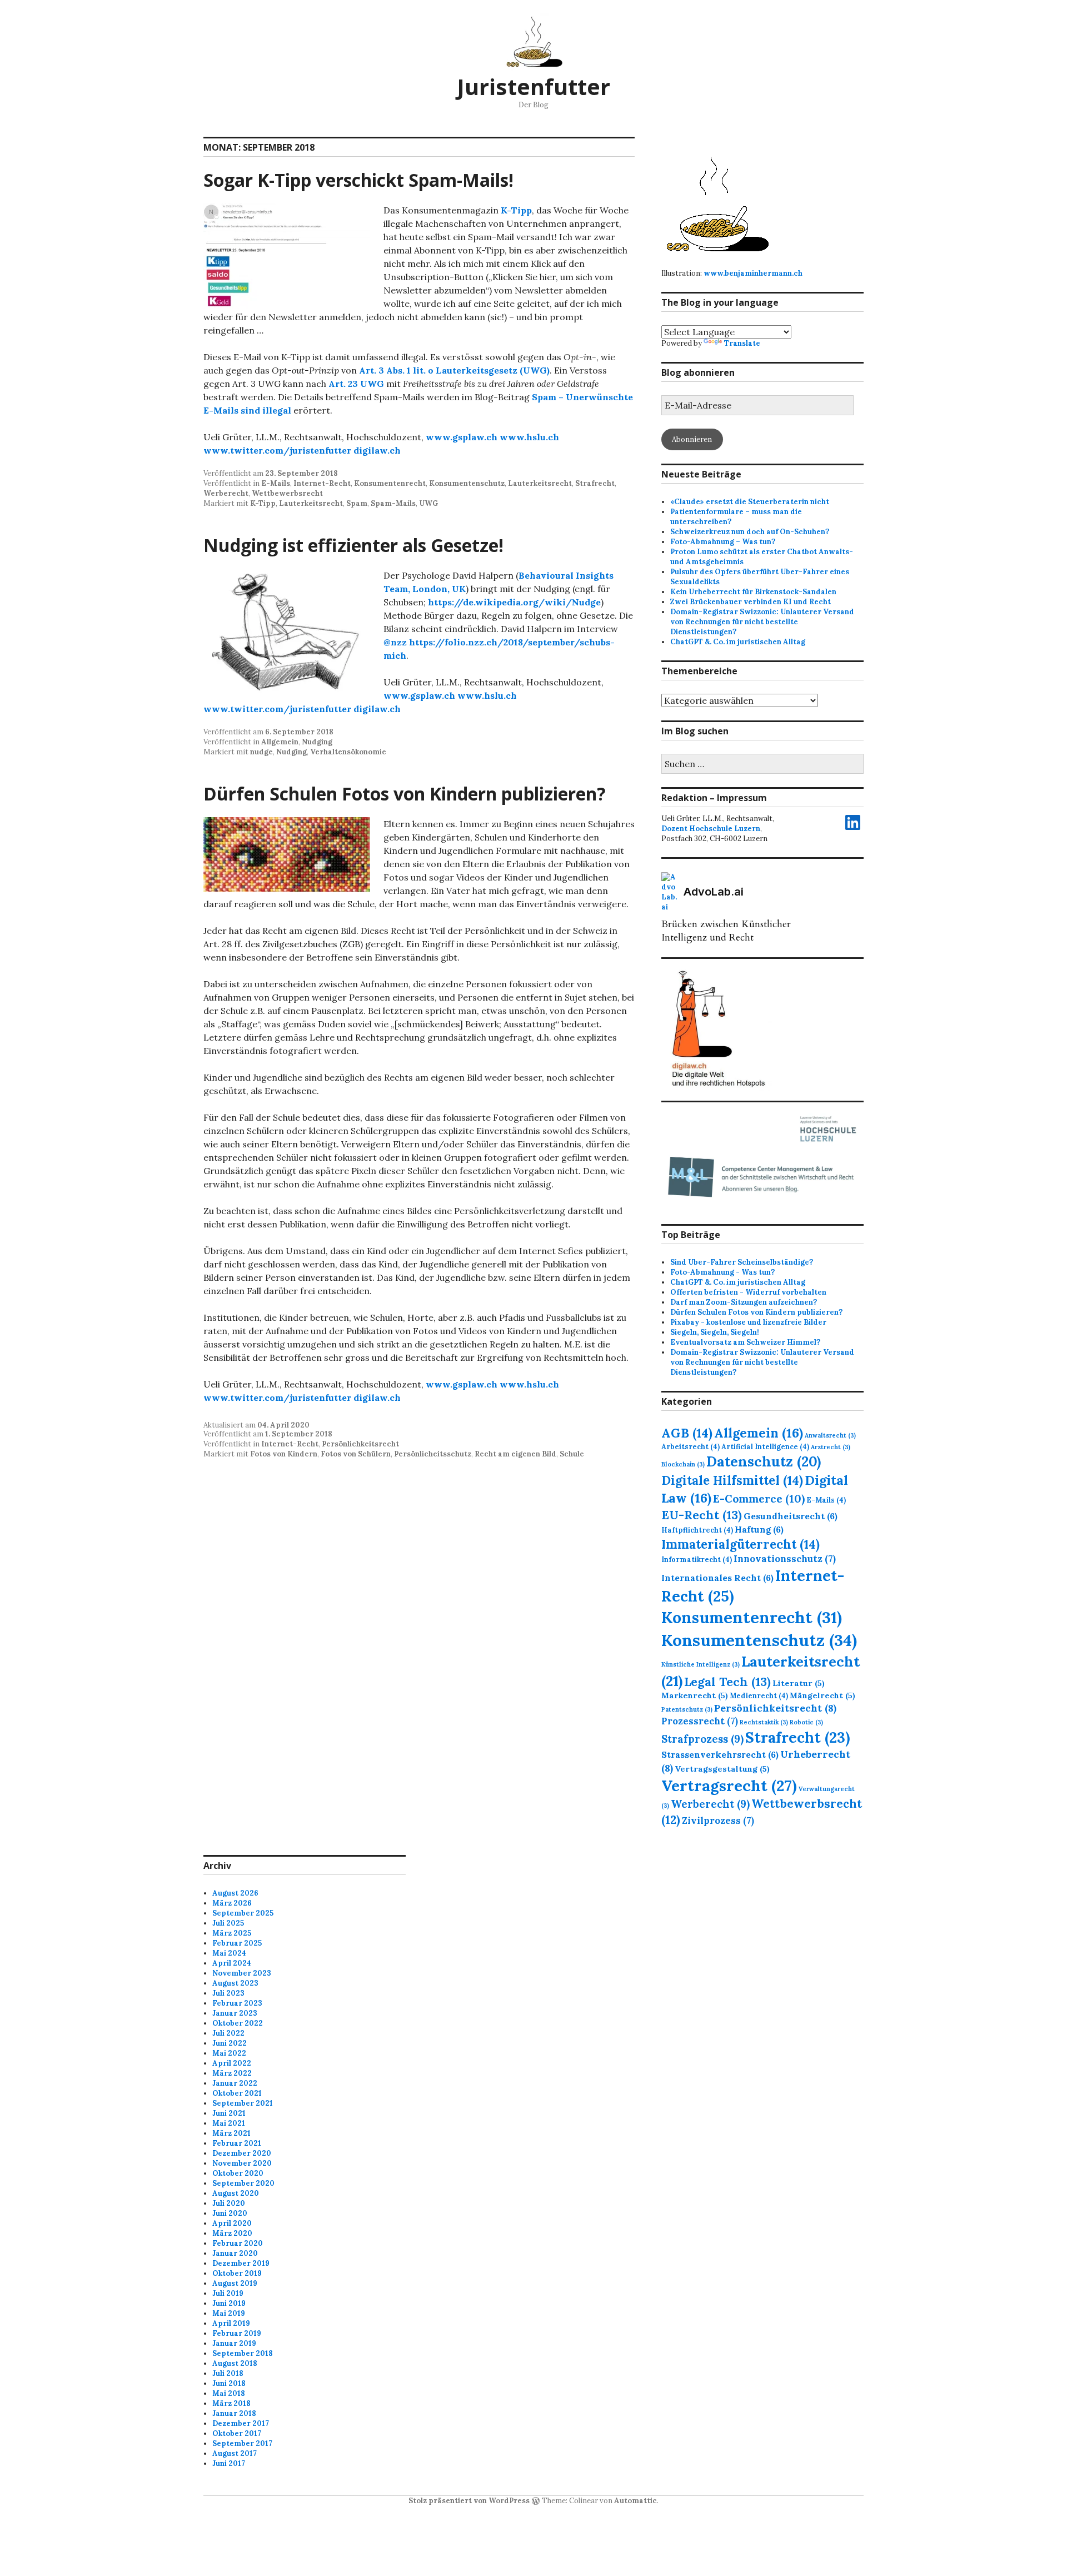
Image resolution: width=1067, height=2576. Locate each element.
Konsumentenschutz (467, 483)
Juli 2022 (228, 2033)
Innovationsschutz (785, 1559)
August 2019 (235, 2283)
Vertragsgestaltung (722, 1769)
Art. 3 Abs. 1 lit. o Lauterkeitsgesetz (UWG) (454, 370)
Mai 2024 (229, 1953)
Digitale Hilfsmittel (732, 1480)
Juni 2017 (229, 2463)
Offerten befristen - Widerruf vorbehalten (748, 1292)
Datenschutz (764, 1461)
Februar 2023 (237, 2003)
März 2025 (232, 1933)
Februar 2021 (237, 2143)
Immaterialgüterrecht (741, 1544)
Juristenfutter (533, 86)
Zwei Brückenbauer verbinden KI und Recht (751, 602)
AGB (687, 1433)
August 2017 (235, 2453)
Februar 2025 (237, 1943)
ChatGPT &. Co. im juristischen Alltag (738, 642)
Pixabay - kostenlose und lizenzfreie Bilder (748, 1322)
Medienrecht (759, 1695)
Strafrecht (595, 483)
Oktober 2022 (238, 2023)
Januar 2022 (235, 2083)
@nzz (395, 642)
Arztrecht (831, 1447)
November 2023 (242, 1973)
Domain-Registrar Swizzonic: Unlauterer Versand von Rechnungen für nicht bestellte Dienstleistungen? (762, 622)
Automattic (635, 2501)
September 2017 (242, 2443)
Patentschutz (687, 1709)
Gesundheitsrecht (791, 1516)
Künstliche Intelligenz (700, 1664)
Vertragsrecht (729, 1786)
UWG (428, 503)
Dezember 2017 (241, 2423)
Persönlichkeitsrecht (360, 1444)
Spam (357, 503)
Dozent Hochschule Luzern (711, 829)
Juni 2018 (229, 2383)
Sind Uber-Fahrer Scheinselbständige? (742, 1262)
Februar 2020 (238, 2243)
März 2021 (231, 2133)
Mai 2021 (229, 2123)
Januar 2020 (235, 2253)
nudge (261, 752)
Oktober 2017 (237, 2433)
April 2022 (232, 2063)
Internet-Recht (322, 483)
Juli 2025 (228, 1923)
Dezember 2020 (242, 2153)
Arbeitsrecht (690, 1446)
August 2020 (236, 2193)
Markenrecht (695, 1695)
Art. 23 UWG (356, 384)
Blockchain (683, 1464)
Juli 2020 (229, 2203)
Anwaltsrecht (830, 1435)
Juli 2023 (228, 1993)
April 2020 (232, 2223)
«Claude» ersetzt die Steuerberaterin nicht (750, 502)
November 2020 (242, 2163)
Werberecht (226, 493)
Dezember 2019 (241, 2263)
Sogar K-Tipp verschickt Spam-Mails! (358, 180)
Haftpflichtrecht (697, 1530)
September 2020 (243, 2183)
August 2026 (235, 1893)
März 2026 (232, 1903)
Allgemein (280, 742)
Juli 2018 (228, 2373)
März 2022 (232, 2073)
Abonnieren (692, 439)
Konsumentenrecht (390, 483)
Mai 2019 (229, 2313)
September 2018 (243, 2353)
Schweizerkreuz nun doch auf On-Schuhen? (750, 532)
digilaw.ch (377, 450)
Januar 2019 (234, 2343)
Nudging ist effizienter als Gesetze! (353, 545)
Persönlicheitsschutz (433, 1454)
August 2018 (235, 2363)
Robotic (806, 1722)
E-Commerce (759, 1498)
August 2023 (235, 1983)
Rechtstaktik (764, 1722)
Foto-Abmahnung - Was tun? (722, 1272)
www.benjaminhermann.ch (753, 273)
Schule (572, 1454)
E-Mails (276, 483)
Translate (742, 343)
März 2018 (231, 2403)
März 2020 (232, 2233)
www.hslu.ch (529, 437)
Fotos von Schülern (356, 1454)
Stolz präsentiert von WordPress (469, 2501)
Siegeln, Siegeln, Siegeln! (715, 1332)
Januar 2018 (234, 2413)
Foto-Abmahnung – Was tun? (723, 542)
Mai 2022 (229, 2053)
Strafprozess (702, 1739)
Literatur (799, 1683)
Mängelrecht (822, 1695)
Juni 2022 (230, 2043)
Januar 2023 (235, 2013)
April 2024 (232, 1963)
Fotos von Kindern (284, 1454)
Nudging (317, 742)
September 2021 (243, 2103)
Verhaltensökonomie (348, 752)
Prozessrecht (700, 1721)
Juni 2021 (229, 2113)
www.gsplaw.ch (462, 437)
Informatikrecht (697, 1559)
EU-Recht (702, 1515)
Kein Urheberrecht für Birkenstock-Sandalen (753, 592)
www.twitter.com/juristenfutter (277, 450)
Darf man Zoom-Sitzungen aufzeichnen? (744, 1302)
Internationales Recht (717, 1578)
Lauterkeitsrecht (540, 483)
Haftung (759, 1529)
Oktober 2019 (237, 2273)
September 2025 (243, 1913)
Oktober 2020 (238, 2173)
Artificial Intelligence (765, 1446)
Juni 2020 (230, 2213)
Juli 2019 (228, 2293)
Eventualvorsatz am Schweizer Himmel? (745, 1342)
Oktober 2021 (237, 2093)
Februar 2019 (237, 2333)
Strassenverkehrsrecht (720, 1754)
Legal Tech (727, 1682)
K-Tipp (516, 210)
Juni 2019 (229, 2303)
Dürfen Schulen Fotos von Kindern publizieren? (405, 794)
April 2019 (231, 2323)
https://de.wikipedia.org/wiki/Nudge (514, 602)
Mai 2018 (229, 2393)
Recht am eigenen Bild (515, 1454)
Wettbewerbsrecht (287, 493)
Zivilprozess (718, 1821)
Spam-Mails (393, 503)
